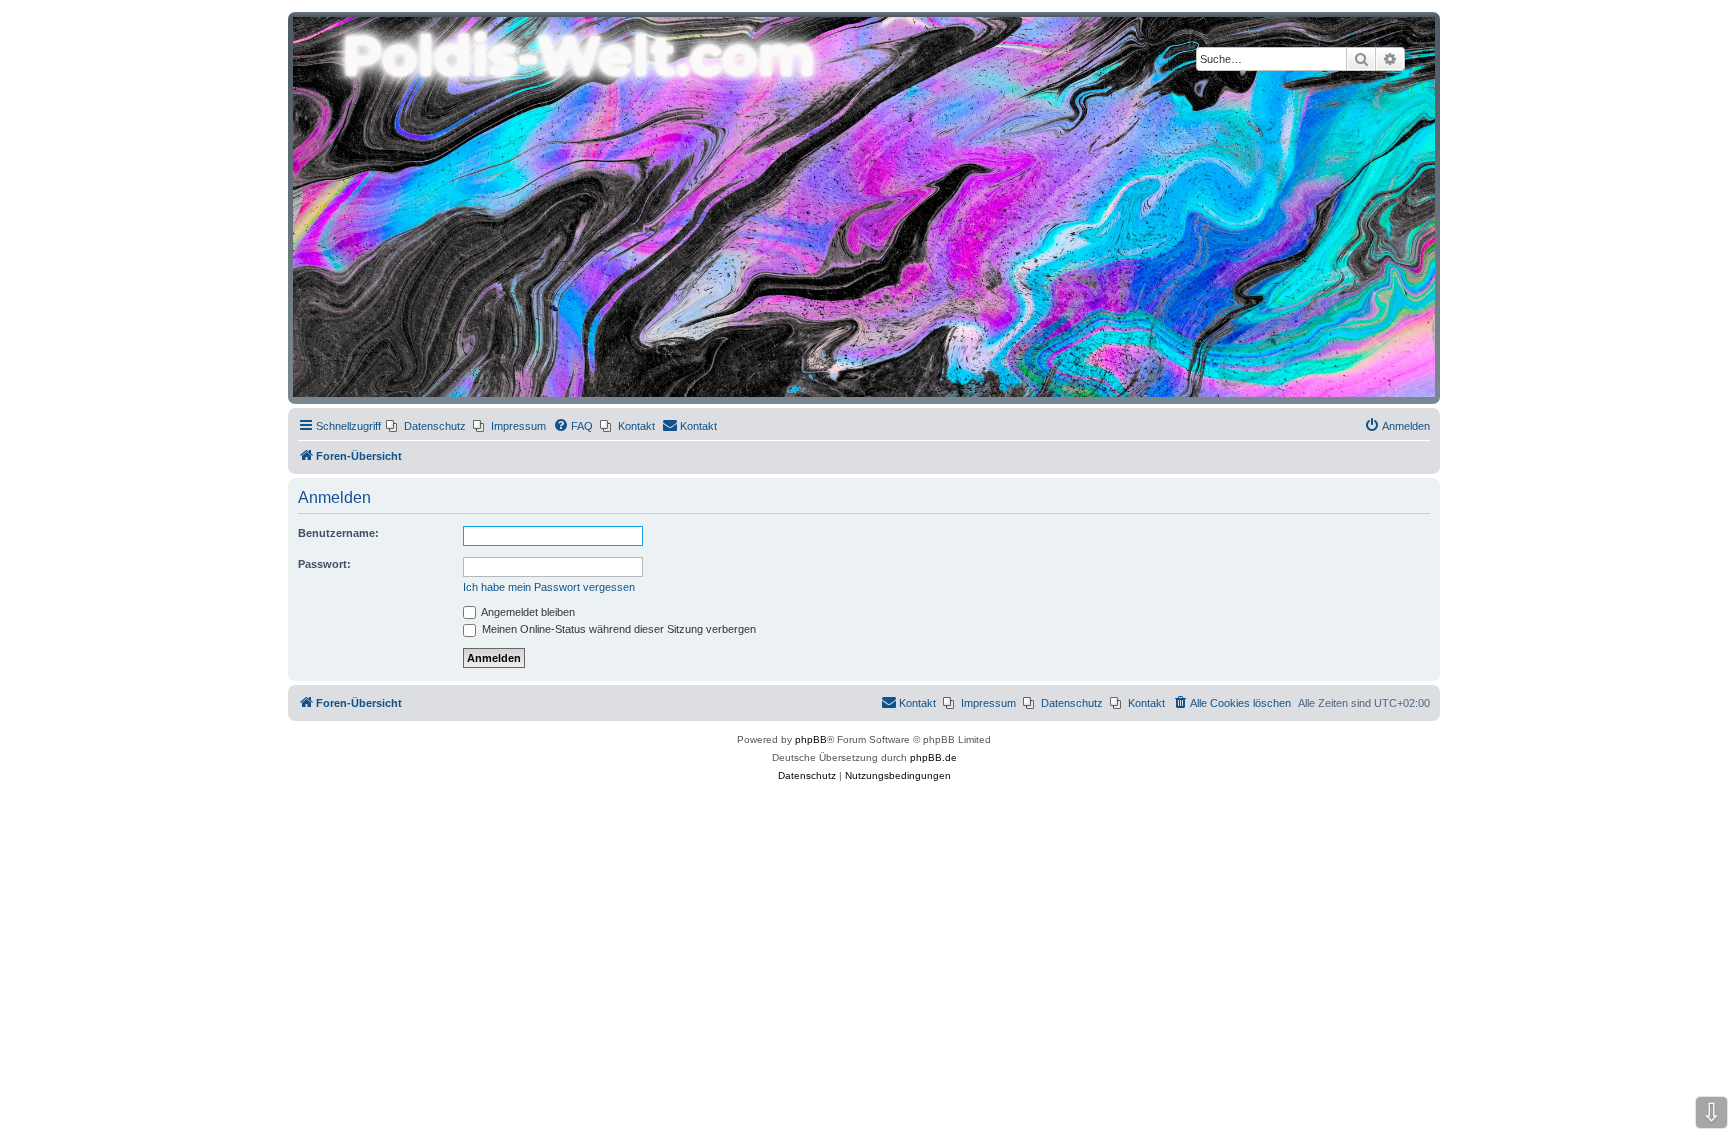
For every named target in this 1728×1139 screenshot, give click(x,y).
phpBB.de (933, 757)
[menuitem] (426, 426)
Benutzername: (338, 533)
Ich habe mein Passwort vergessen (549, 587)
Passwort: (324, 564)
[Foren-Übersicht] (864, 207)
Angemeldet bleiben (527, 612)
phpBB (811, 739)
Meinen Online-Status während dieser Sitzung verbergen (617, 629)
